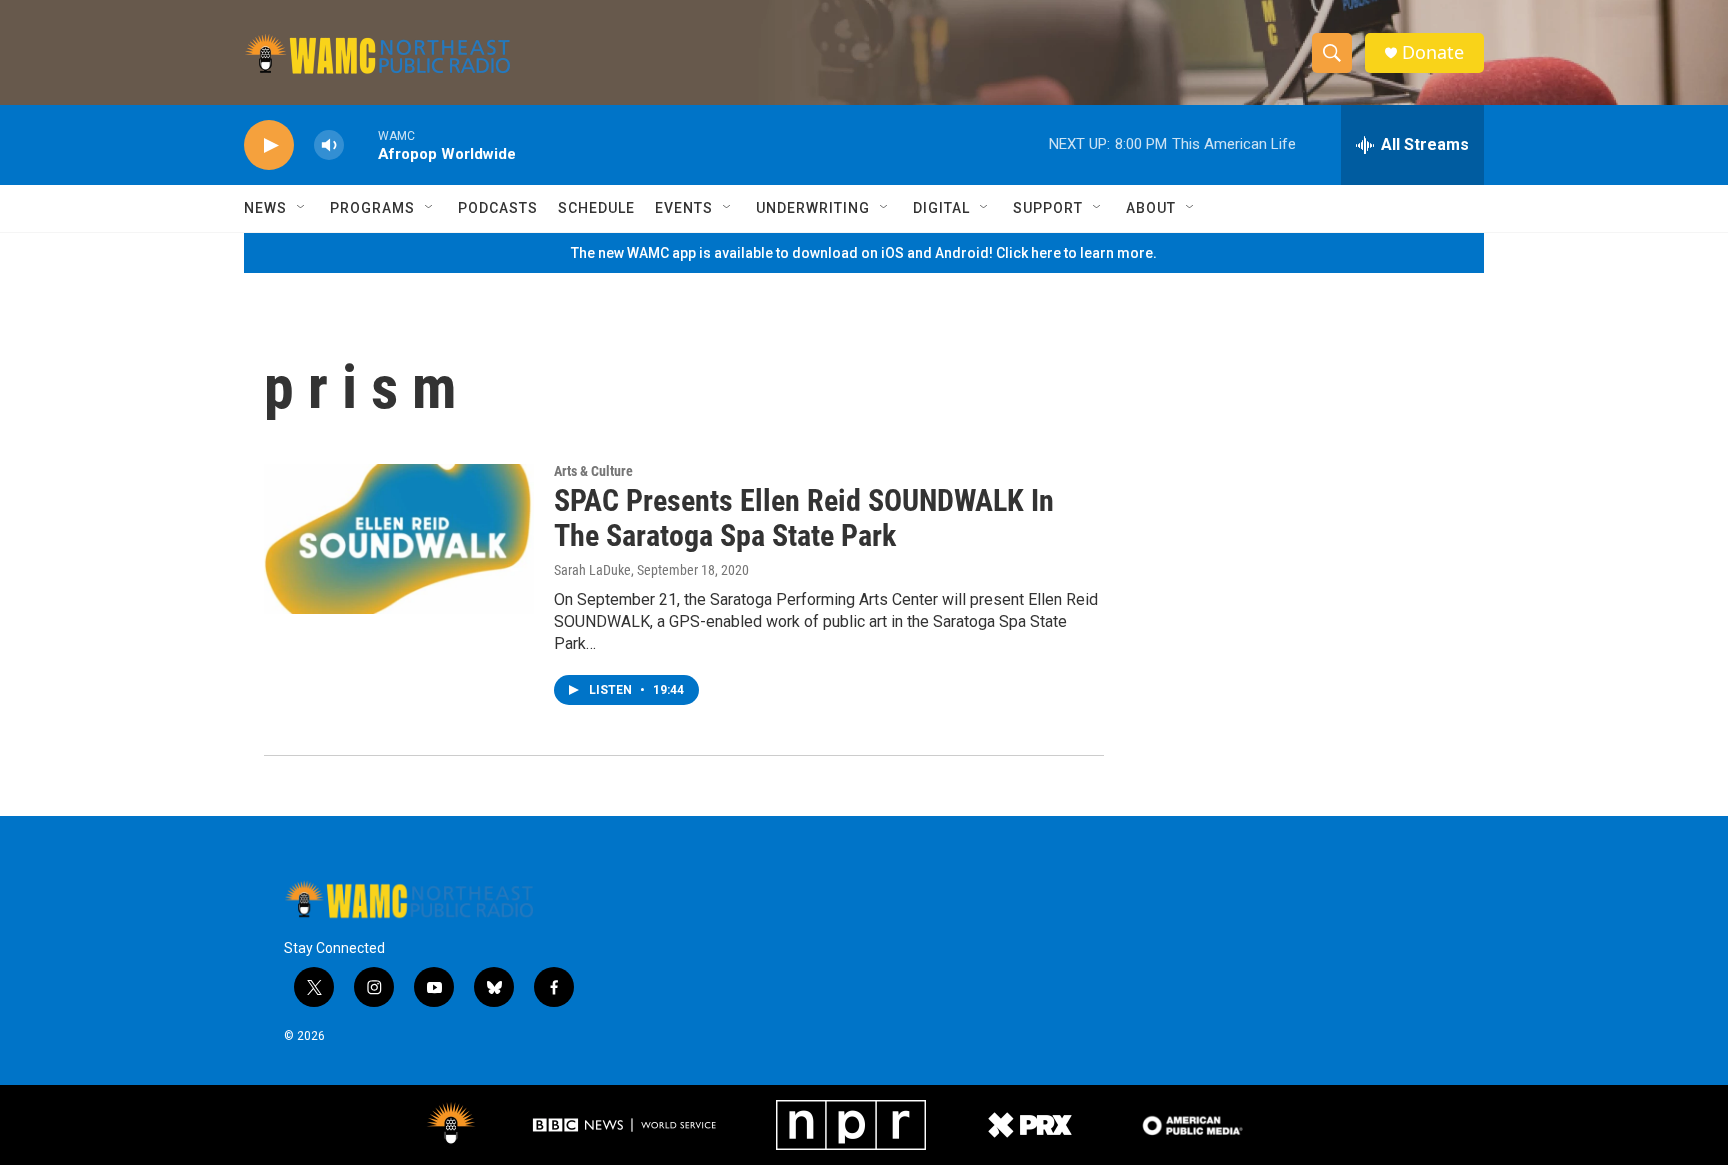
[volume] (329, 145)
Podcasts (498, 208)
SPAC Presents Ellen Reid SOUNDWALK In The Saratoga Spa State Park (804, 518)
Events (684, 208)
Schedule (596, 208)
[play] (269, 145)
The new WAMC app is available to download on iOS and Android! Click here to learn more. (864, 253)
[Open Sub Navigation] (302, 208)
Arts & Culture (593, 471)
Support (1048, 208)
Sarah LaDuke (592, 570)
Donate (1433, 52)
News (265, 208)
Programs (372, 208)
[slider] (361, 144)
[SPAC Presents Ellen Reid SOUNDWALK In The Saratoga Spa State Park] (399, 539)
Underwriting (813, 208)
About (1151, 208)
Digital (941, 208)
